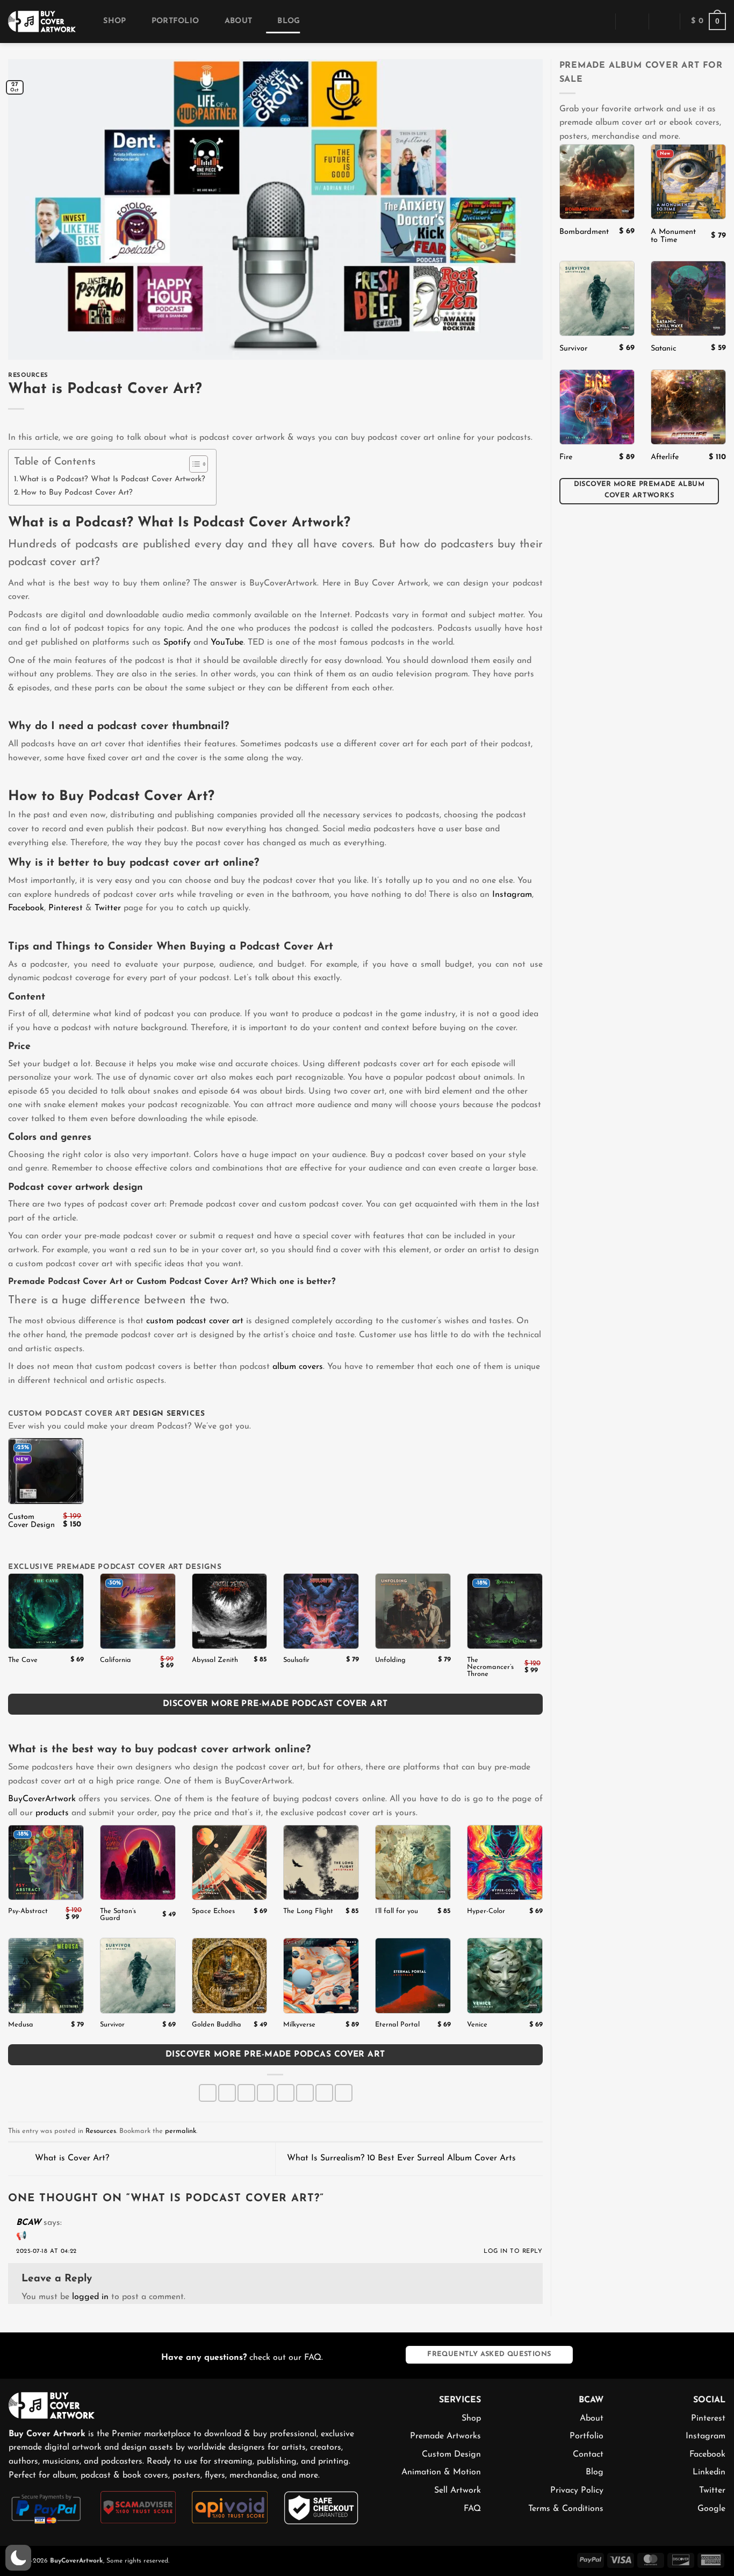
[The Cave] (46, 1611)
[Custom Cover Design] (46, 1471)
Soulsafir (296, 1660)
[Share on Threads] (246, 2093)
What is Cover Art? (71, 2158)
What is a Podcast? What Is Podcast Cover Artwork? (112, 479)
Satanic (664, 349)
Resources (28, 376)
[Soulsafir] (321, 1611)
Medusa (21, 2025)
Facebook (26, 908)
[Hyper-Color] (505, 1863)
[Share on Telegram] (344, 2093)
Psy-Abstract (28, 1911)
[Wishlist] (664, 22)
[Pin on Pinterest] (286, 2093)
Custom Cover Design (31, 1521)
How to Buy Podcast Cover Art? (77, 493)
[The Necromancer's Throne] (505, 1611)
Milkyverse (299, 2025)
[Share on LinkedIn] (305, 2093)
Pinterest (66, 908)
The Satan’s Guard (118, 1915)
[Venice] (505, 1976)
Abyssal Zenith (215, 1660)
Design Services (169, 1414)
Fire (566, 457)
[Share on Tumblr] (324, 2093)
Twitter (108, 908)
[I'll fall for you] (413, 1863)
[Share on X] (227, 2093)
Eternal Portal (397, 2025)
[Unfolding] (413, 1611)
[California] (138, 1611)
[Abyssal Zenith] (230, 1611)
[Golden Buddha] (230, 1976)
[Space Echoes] (230, 1863)
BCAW (28, 2223)
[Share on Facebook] (208, 2093)
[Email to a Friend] (266, 2093)
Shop (114, 21)
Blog (289, 21)
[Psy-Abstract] (46, 1863)
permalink (181, 2131)
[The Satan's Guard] (138, 1863)
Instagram (512, 895)
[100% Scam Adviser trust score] (138, 2507)
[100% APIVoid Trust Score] (230, 2507)
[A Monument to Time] (688, 182)
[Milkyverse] (321, 1976)
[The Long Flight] (321, 1863)
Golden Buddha (217, 2025)
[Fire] (597, 407)
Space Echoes (213, 1911)
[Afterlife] (688, 407)
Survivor (112, 2025)
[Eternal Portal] (413, 1976)
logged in (90, 2297)
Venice (477, 2025)
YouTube (227, 643)
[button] (600, 21)
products (52, 1813)
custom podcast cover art (195, 1321)
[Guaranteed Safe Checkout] (322, 2507)
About (238, 21)
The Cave (23, 1660)
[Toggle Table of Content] (193, 464)
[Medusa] (46, 1976)
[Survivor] (138, 1976)
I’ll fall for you (397, 1911)
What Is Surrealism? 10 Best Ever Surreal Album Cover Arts (403, 2158)
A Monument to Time (673, 236)
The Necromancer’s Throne (490, 1667)
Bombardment (584, 232)
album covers (298, 1367)
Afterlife (665, 457)
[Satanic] (688, 298)
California (116, 1660)
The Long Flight (308, 1911)
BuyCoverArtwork (42, 1799)
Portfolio (175, 21)
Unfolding (390, 1660)
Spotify (177, 643)
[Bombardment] (597, 182)
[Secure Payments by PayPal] (46, 2508)
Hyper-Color (486, 1911)
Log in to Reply (513, 2252)
